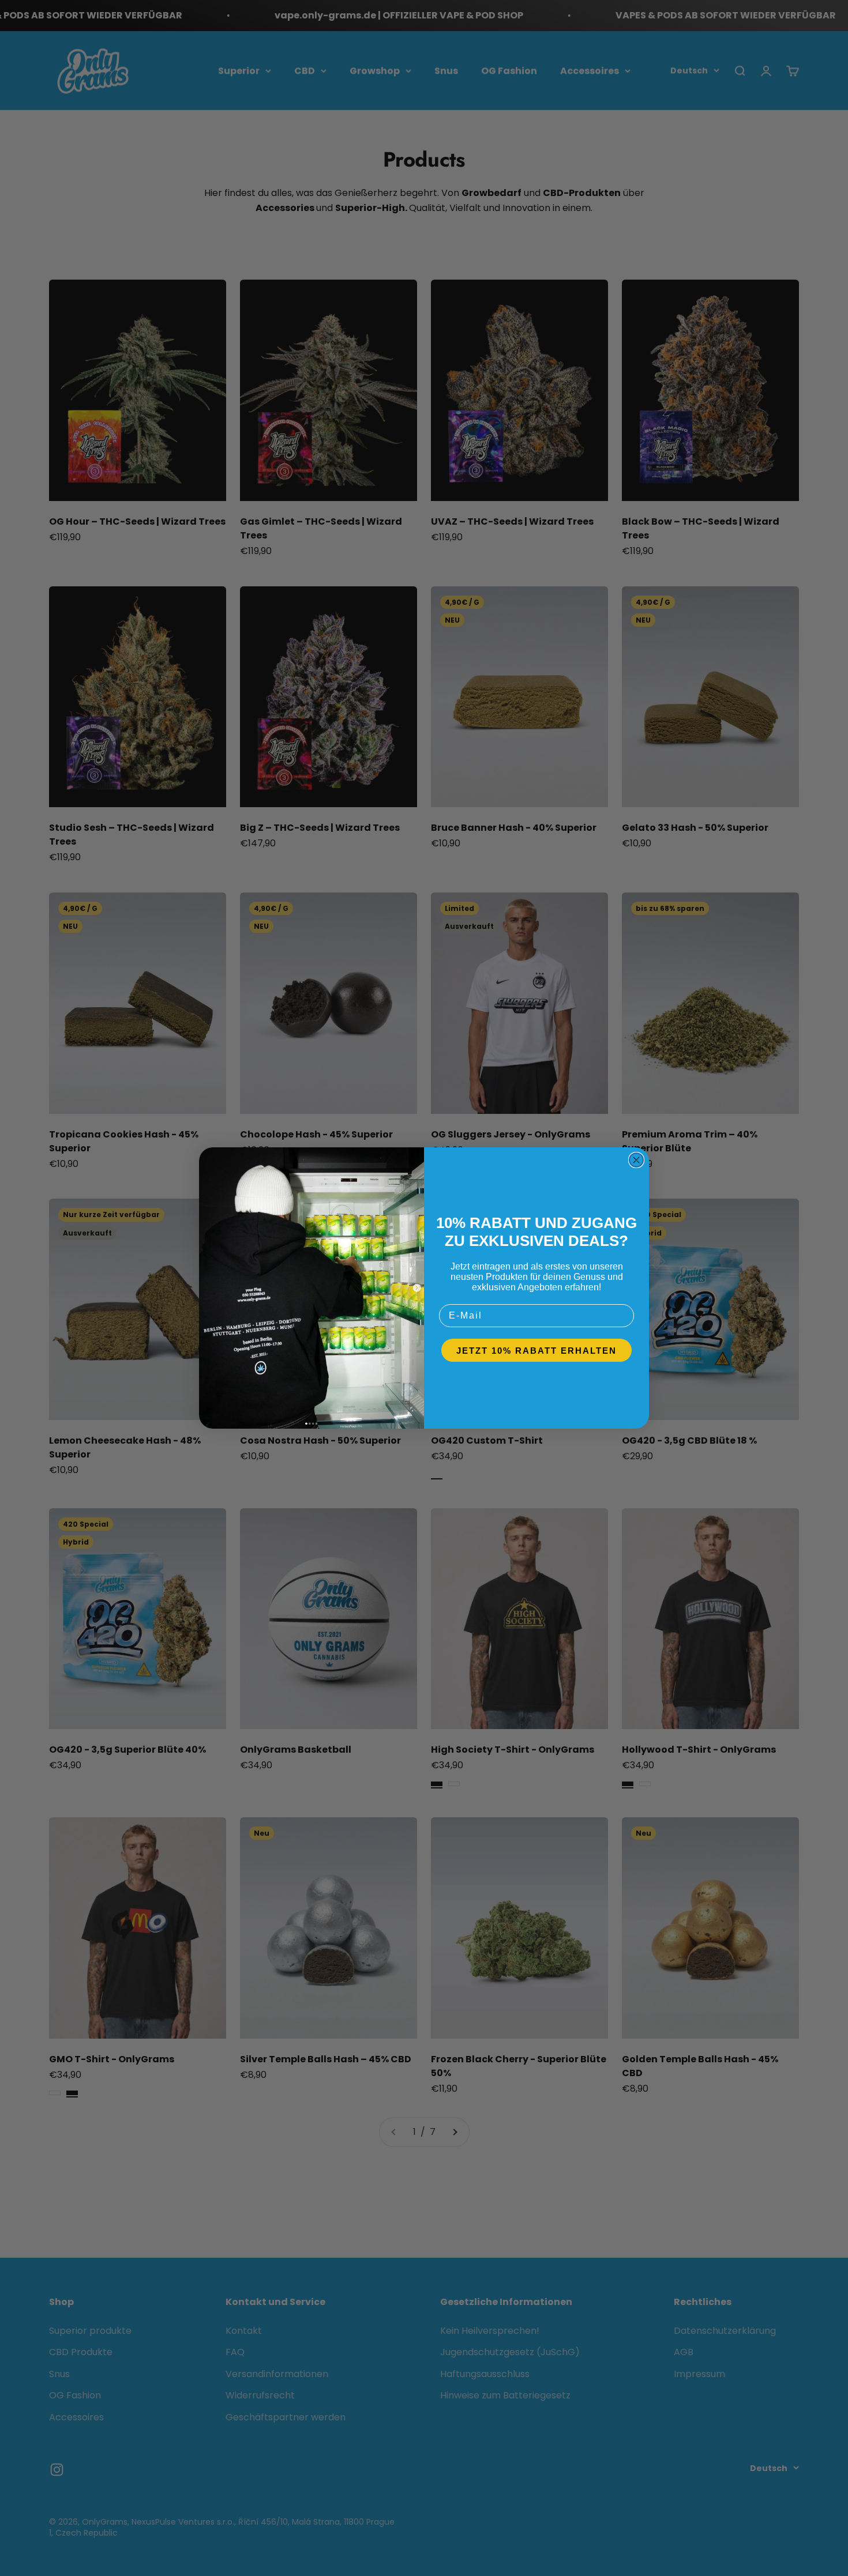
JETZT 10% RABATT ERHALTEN (536, 1351)
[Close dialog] (636, 1160)
